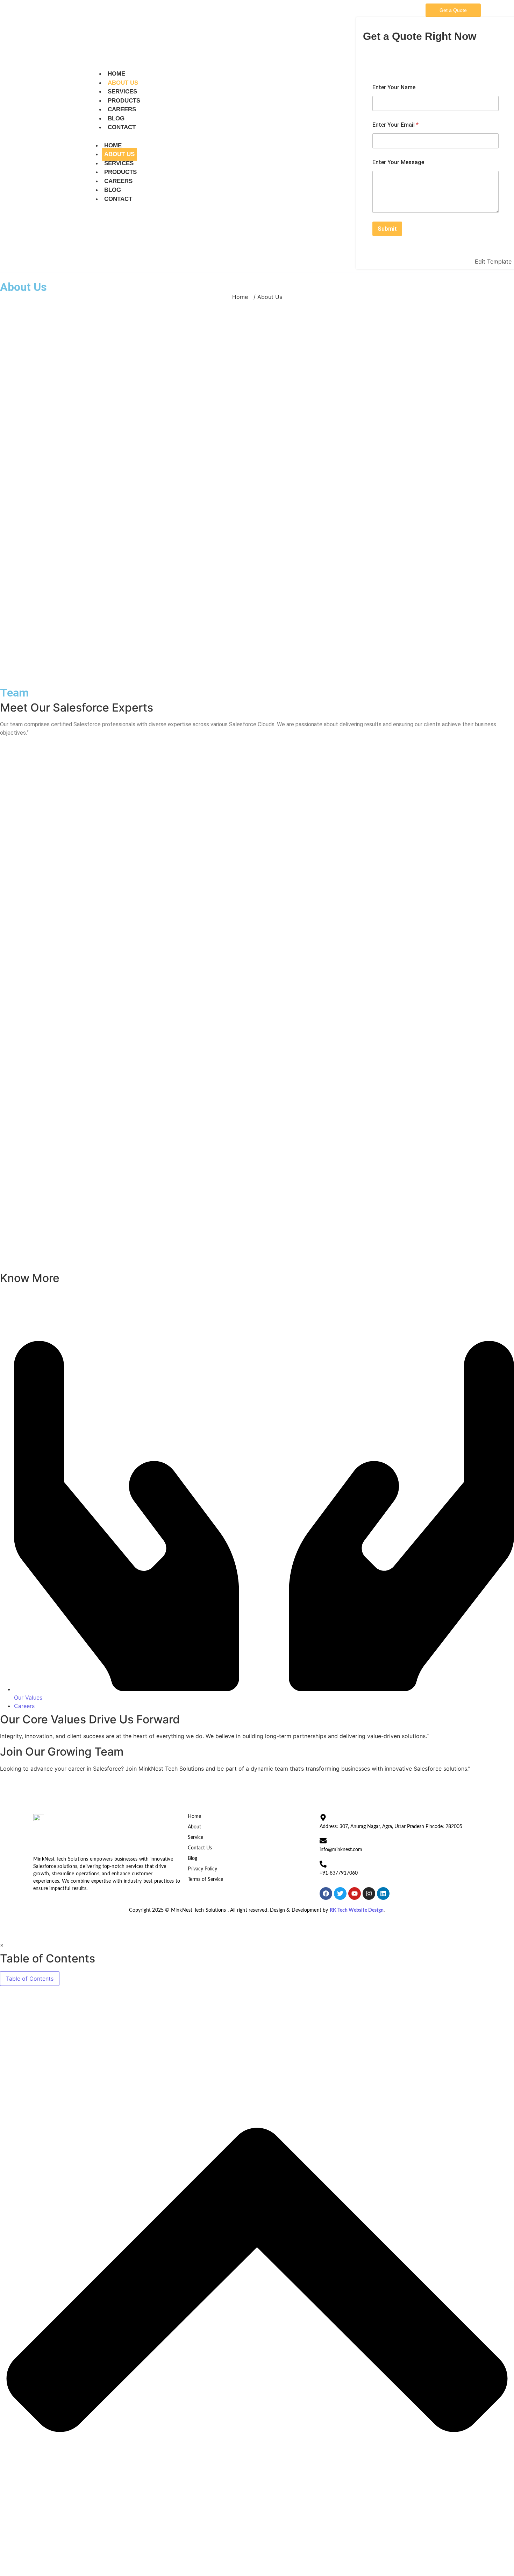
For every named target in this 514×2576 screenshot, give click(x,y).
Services (122, 92)
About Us (123, 83)
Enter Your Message (398, 162)
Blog (116, 118)
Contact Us (200, 1848)
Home (116, 74)
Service (195, 1837)
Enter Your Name (394, 87)
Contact (122, 127)
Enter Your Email (395, 125)
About (194, 1827)
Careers (122, 109)
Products (124, 101)
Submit (387, 229)
